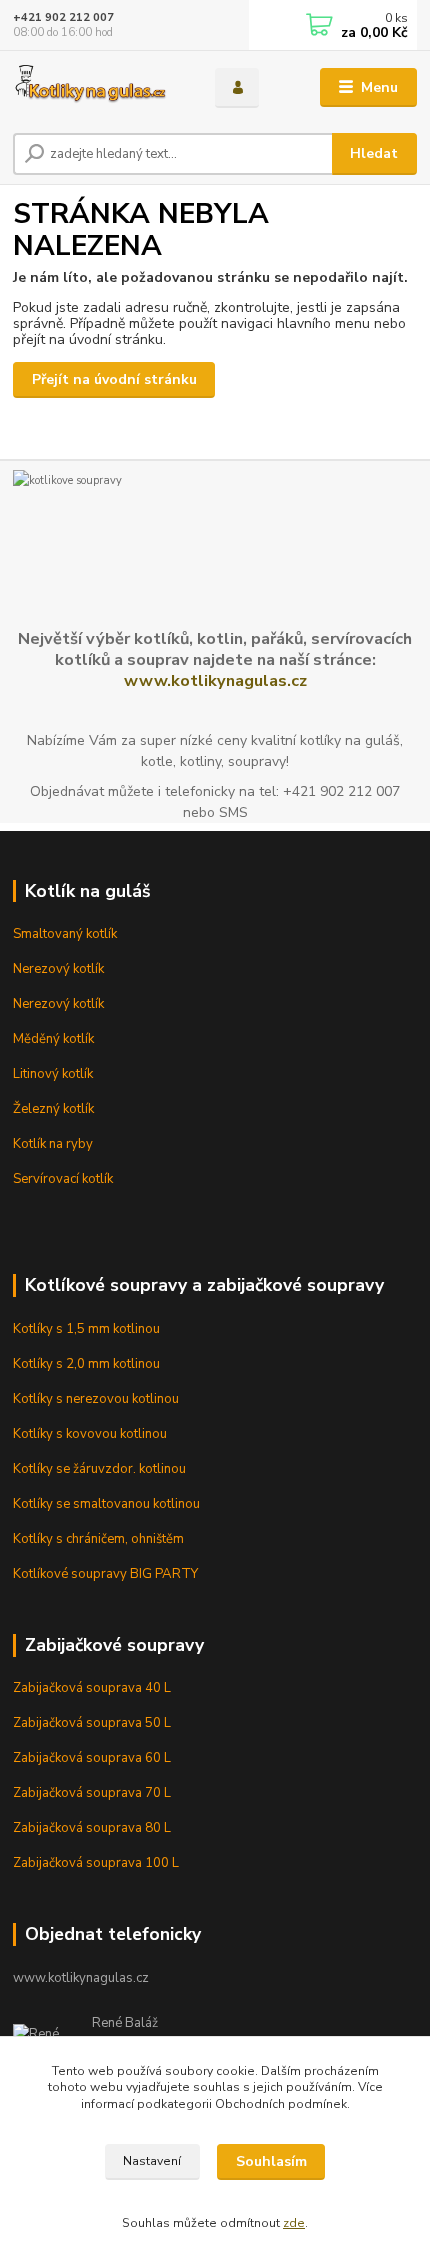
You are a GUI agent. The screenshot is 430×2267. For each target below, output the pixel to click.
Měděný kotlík (53, 1039)
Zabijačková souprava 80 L (92, 1828)
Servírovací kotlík (63, 1179)
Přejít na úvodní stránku (114, 379)
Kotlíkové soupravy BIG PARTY (105, 1574)
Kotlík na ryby (53, 1144)
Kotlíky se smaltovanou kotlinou (106, 1504)
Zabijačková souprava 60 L (92, 1758)
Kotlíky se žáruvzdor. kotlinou (99, 1469)
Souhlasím (271, 2161)
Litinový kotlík (53, 1074)
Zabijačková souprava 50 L (92, 1723)
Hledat (374, 153)
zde (294, 2223)
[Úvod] (97, 88)
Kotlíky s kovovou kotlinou (90, 1434)
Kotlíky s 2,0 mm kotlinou (86, 1364)
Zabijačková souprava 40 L (92, 1688)
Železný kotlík (53, 1109)
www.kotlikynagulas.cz (215, 680)
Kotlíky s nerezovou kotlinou (96, 1399)
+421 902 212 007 (63, 17)
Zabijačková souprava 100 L (96, 1863)
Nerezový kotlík (58, 969)
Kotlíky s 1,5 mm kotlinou (86, 1329)
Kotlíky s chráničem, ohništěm (98, 1539)
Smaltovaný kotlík (65, 934)
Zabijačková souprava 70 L (92, 1793)
